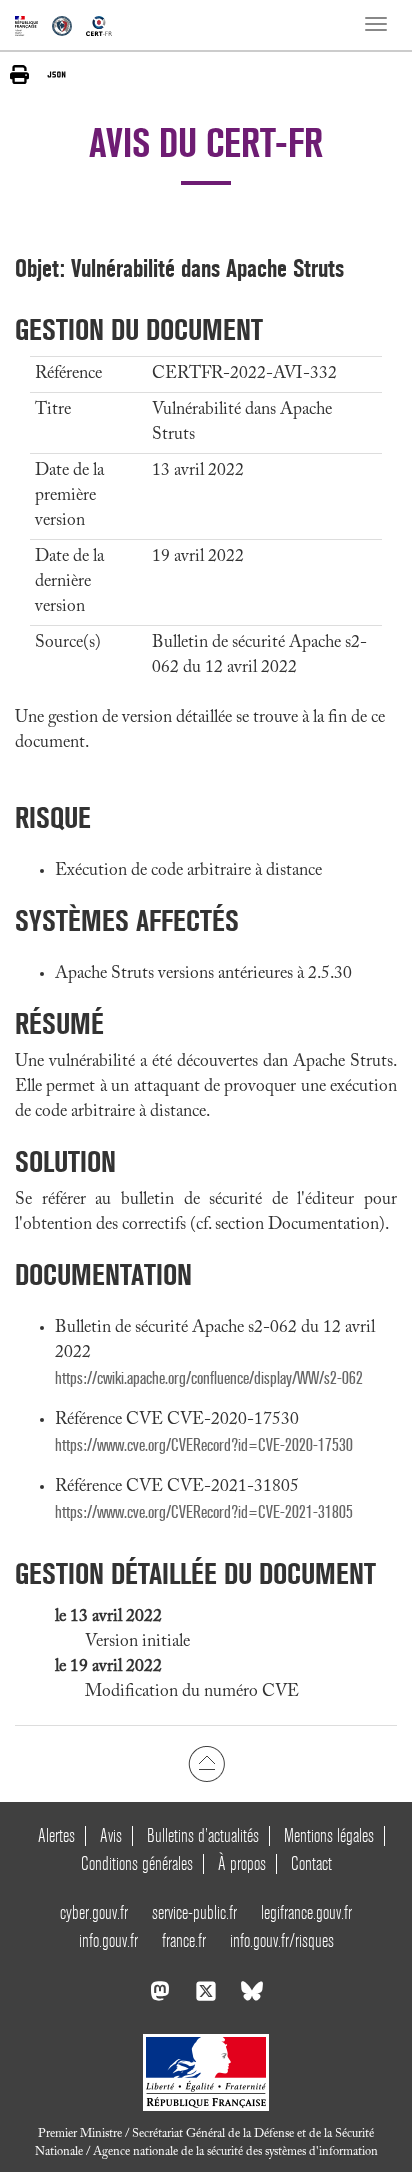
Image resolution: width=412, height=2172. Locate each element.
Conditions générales (137, 1863)
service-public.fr (194, 1912)
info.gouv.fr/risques (282, 1940)
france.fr (184, 1940)
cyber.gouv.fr (94, 1912)
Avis (111, 1835)
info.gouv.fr (108, 1940)
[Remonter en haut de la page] (206, 1763)
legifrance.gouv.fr (306, 1912)
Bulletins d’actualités (203, 1835)
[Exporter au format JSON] (56, 74)
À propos (242, 1863)
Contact (311, 1863)
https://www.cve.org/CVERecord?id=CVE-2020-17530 (204, 1445)
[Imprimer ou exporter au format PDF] (19, 74)
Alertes (56, 1835)
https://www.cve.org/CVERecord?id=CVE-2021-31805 (204, 1512)
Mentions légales (329, 1835)
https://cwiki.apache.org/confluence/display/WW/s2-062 (209, 1378)
